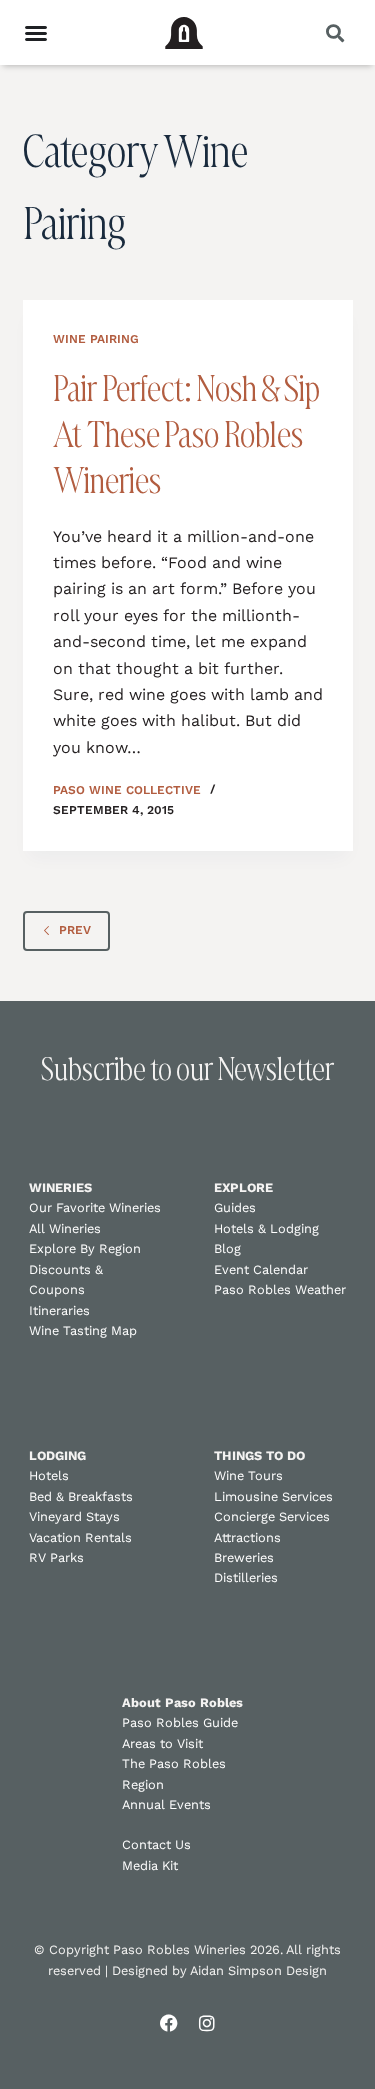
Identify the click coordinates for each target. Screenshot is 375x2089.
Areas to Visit (162, 1743)
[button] (334, 32)
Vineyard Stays (74, 1516)
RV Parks (56, 1557)
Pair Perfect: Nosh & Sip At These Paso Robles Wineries (186, 434)
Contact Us (156, 1844)
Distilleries (246, 1577)
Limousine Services (273, 1496)
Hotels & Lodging (266, 1228)
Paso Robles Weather (280, 1289)
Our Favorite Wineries (95, 1207)
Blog (227, 1248)
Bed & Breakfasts (81, 1496)
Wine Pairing (96, 339)
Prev (75, 930)
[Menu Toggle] (36, 33)
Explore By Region (85, 1248)
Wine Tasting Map (83, 1330)
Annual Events (166, 1804)
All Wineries (65, 1228)
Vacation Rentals (80, 1537)
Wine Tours (248, 1475)
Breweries (244, 1557)
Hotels (49, 1475)
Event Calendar (261, 1269)
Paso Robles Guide (180, 1722)
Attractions (247, 1537)
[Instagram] (207, 2023)
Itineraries (59, 1310)
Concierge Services (272, 1516)
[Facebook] (169, 2023)
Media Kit (150, 1865)
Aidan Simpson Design (258, 1970)
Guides (235, 1207)
